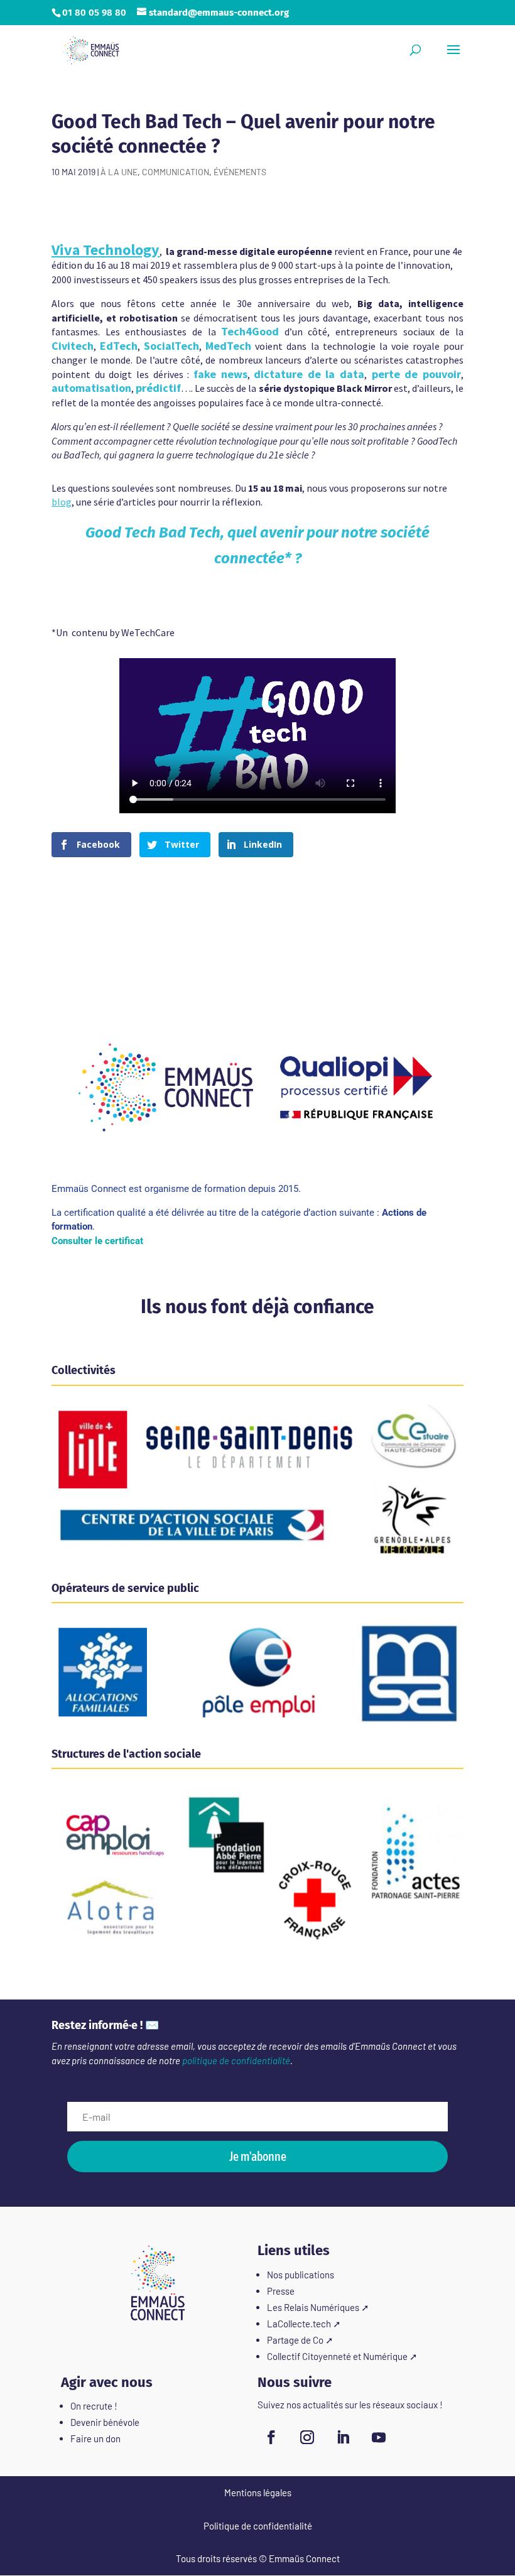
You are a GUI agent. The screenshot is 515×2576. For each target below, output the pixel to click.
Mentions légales (258, 2492)
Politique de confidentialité (258, 2526)
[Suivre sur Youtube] (379, 2437)
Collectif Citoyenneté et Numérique (337, 2356)
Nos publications (301, 2275)
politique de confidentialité (236, 2060)
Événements (240, 172)
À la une (119, 172)
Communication (176, 172)
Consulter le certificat (97, 1241)
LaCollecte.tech (299, 2324)
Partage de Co (295, 2340)
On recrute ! (94, 2406)
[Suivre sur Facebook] (271, 2437)
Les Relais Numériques (313, 2307)
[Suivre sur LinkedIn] (343, 2437)
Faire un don (95, 2438)
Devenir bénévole (105, 2422)
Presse (281, 2291)
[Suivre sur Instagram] (307, 2437)
